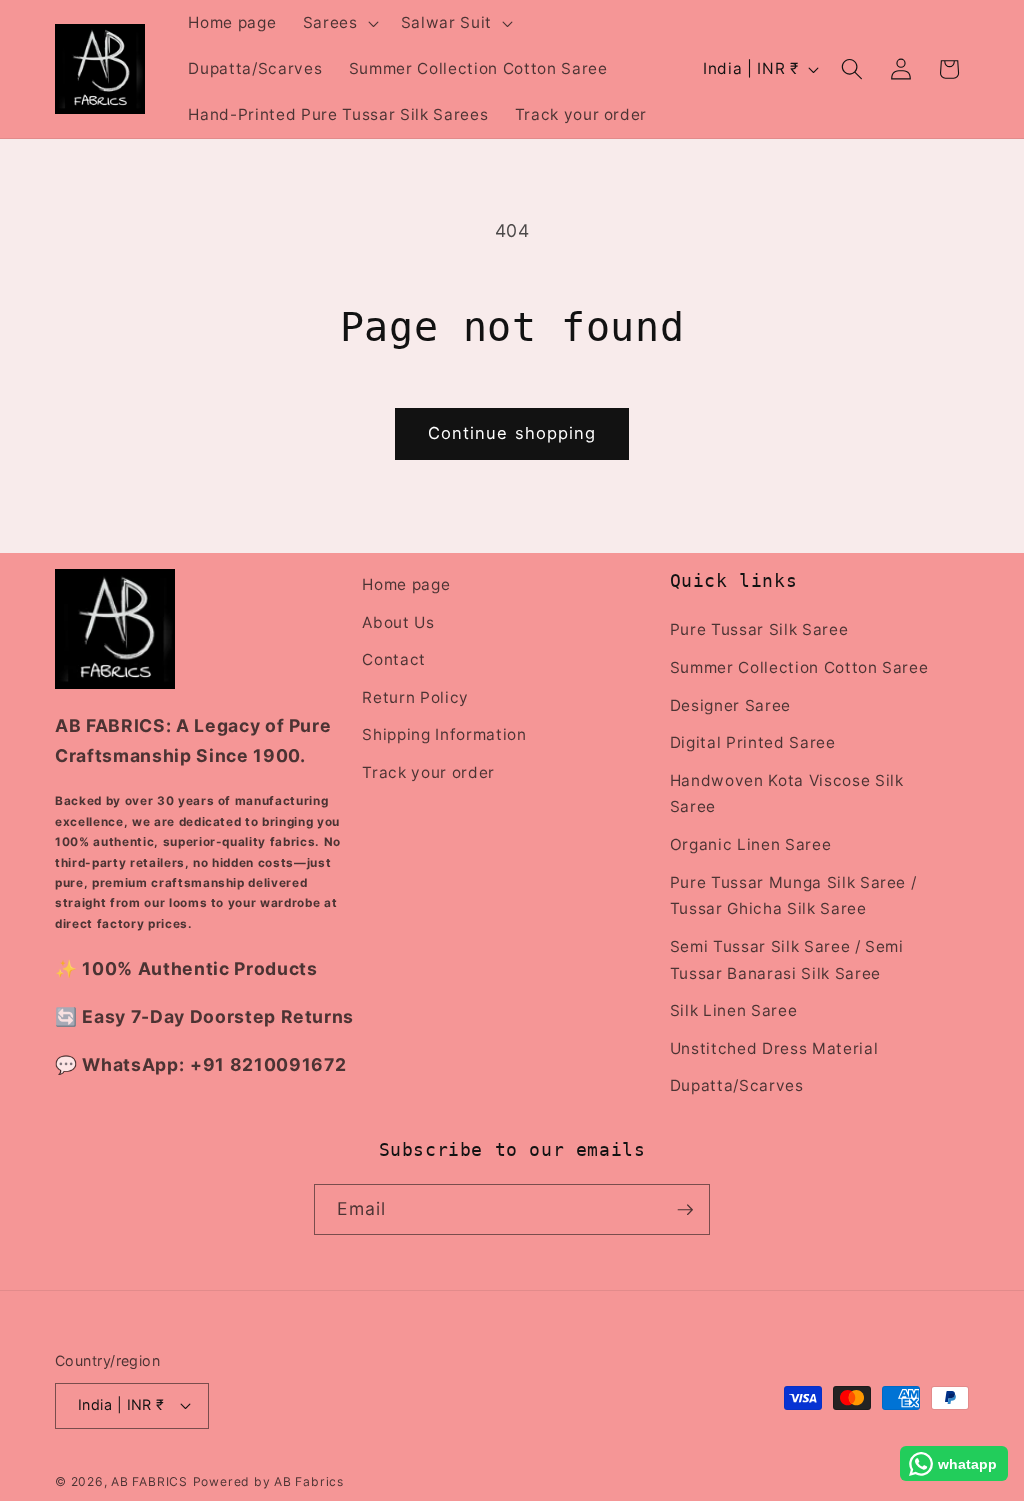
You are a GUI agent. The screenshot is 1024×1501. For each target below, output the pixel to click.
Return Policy (415, 697)
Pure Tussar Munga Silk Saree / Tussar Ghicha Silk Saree (793, 896)
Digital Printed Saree (753, 742)
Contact (394, 659)
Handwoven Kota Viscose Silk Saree (787, 794)
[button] (339, 23)
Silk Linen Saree (734, 1010)
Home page (406, 584)
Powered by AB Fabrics (268, 1481)
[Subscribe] (685, 1210)
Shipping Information (444, 734)
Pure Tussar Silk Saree (759, 629)
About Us (398, 622)
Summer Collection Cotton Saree (799, 667)
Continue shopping (512, 433)
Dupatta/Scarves (737, 1085)
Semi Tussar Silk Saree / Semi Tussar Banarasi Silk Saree (787, 960)
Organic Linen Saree (751, 844)
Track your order (428, 772)
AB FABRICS (149, 1481)
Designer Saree (730, 705)
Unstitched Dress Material (774, 1048)
